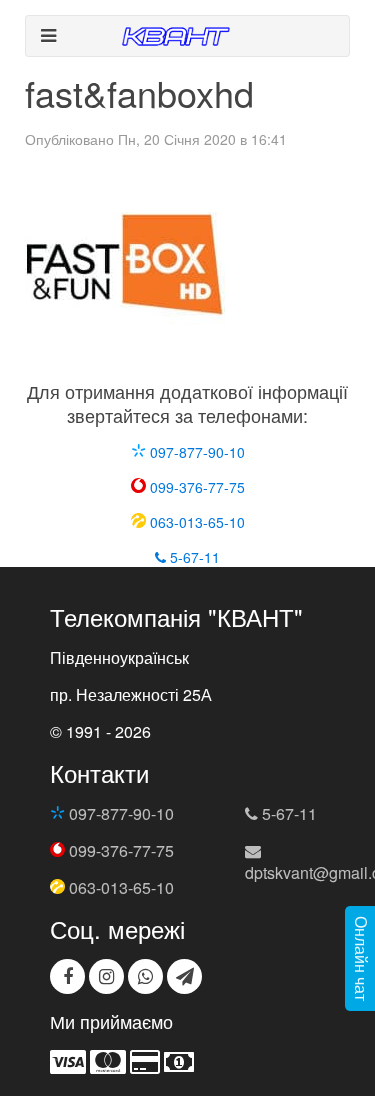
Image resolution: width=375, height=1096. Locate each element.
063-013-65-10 (195, 522)
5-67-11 (193, 557)
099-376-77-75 (195, 487)
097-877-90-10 (195, 452)
